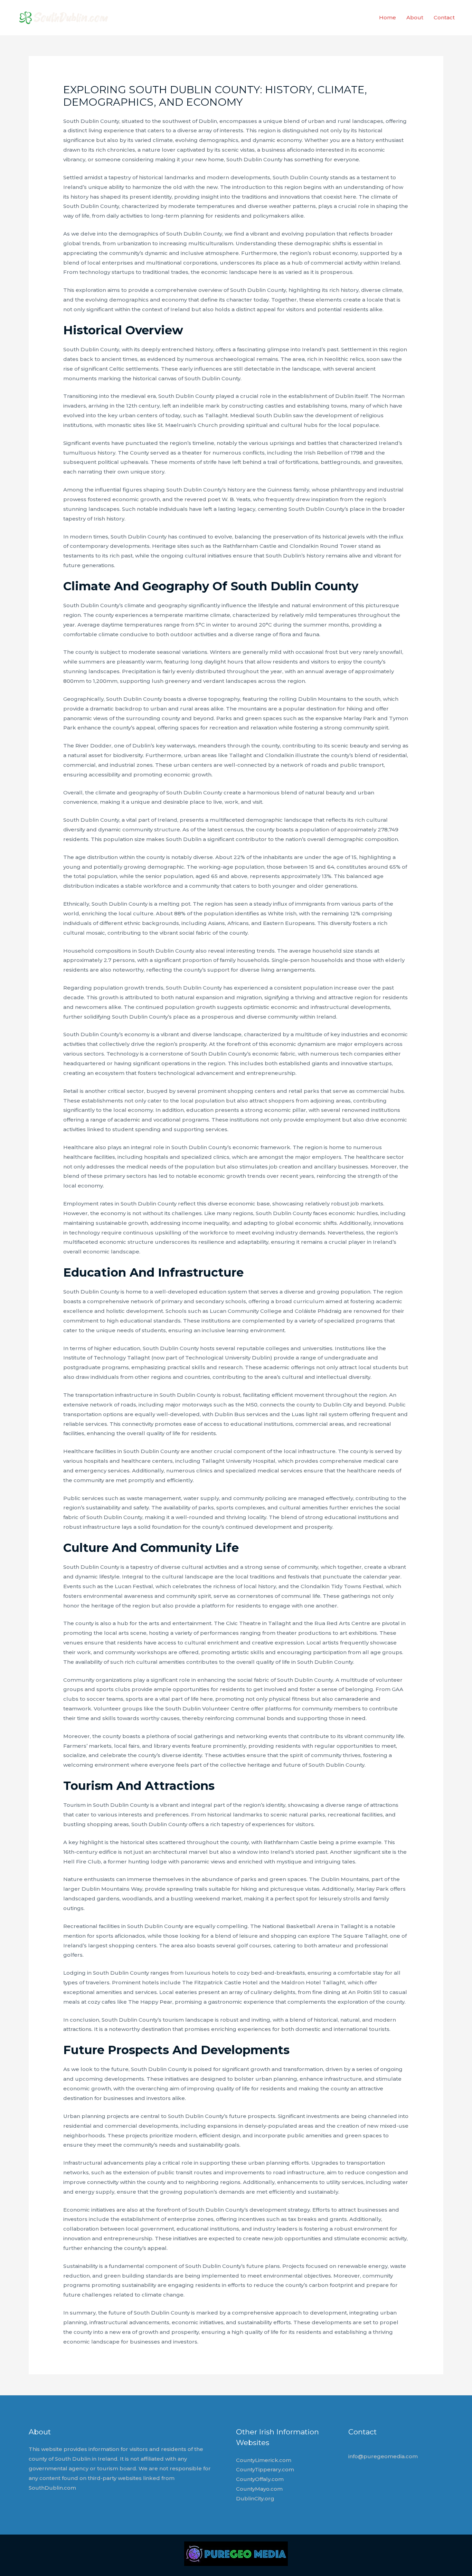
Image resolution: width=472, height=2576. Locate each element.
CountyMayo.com (259, 2489)
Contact (444, 17)
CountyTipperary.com (265, 2469)
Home (388, 17)
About (415, 17)
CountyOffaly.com (260, 2479)
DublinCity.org (255, 2498)
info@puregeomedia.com (383, 2456)
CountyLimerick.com (264, 2460)
